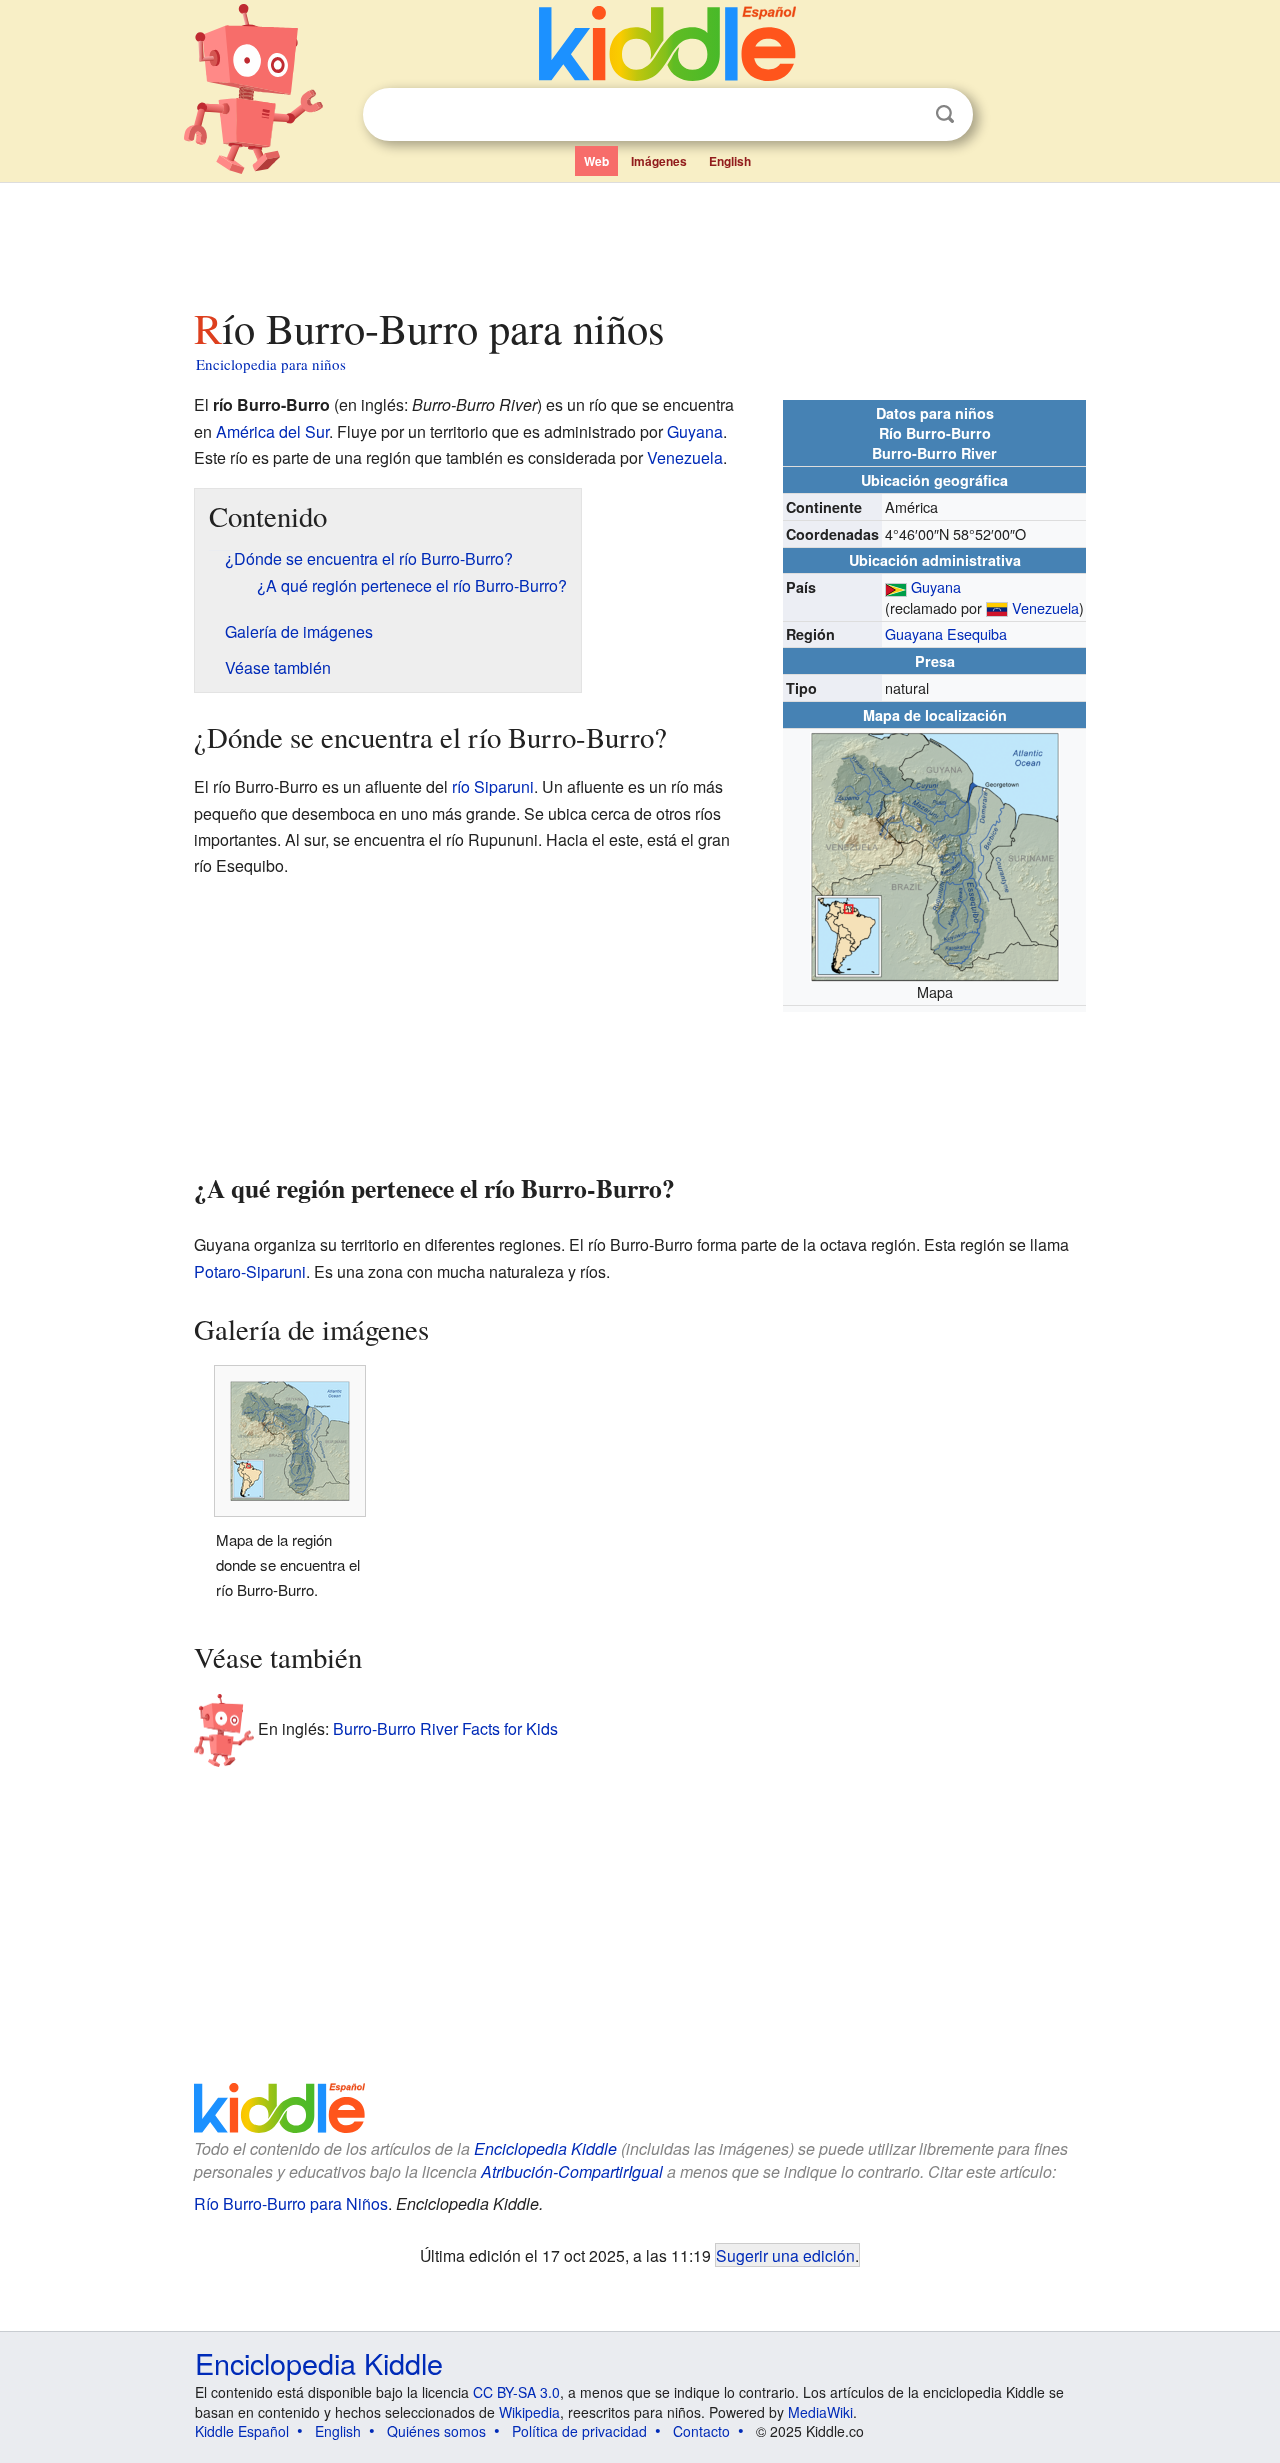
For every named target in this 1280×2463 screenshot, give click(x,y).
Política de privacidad (579, 2431)
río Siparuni (493, 786)
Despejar (904, 115)
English (730, 161)
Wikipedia (529, 2412)
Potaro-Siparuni (250, 1271)
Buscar (945, 114)
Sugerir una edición (785, 2255)
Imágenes (659, 161)
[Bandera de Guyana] (896, 586)
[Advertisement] (639, 239)
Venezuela (1045, 607)
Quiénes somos (436, 2431)
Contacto (701, 2431)
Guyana (936, 586)
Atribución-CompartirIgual (572, 2171)
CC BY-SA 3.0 (516, 2392)
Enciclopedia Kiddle (545, 2148)
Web (596, 161)
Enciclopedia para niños (271, 364)
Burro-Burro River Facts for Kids (445, 1728)
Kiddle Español (242, 2431)
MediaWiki (820, 2412)
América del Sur (272, 431)
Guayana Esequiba (946, 633)
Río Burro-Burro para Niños (291, 2203)
